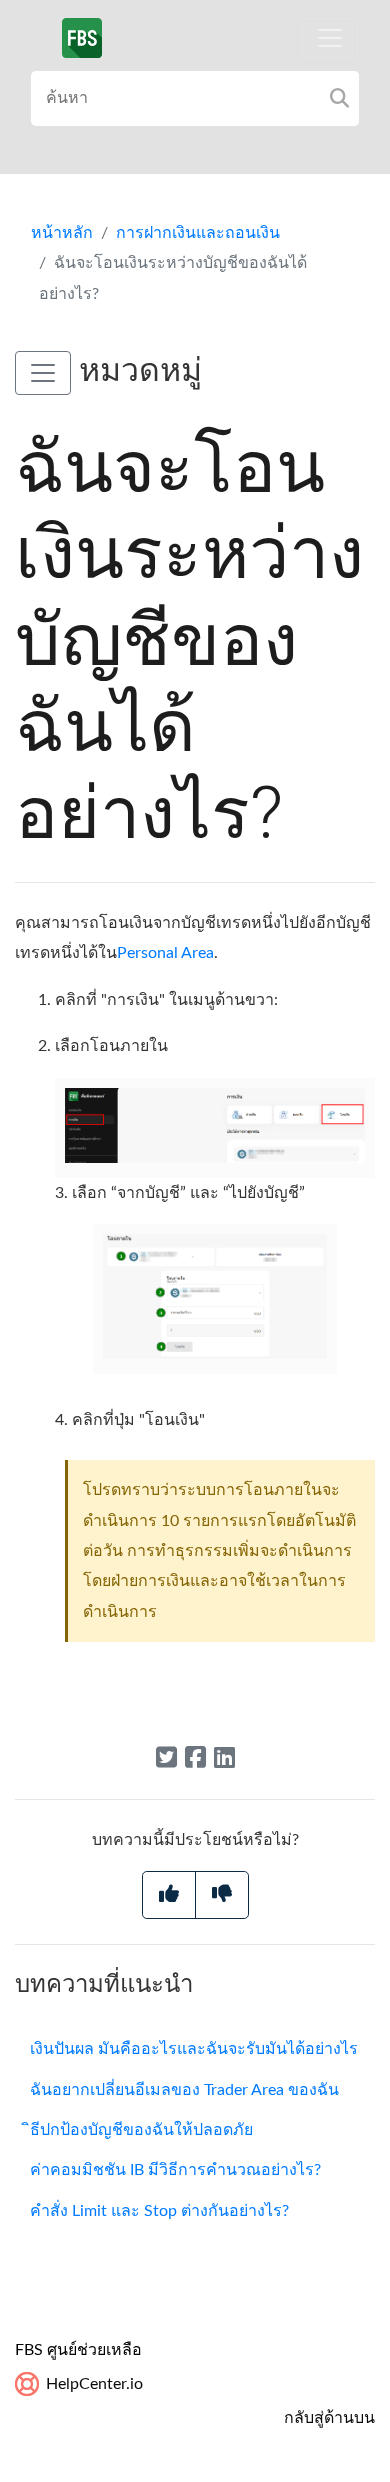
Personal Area (165, 953)
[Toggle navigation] (330, 38)
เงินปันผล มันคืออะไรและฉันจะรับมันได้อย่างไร (194, 2049)
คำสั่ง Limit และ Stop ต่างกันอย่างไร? (159, 2211)
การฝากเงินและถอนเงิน (198, 233)
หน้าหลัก (62, 233)
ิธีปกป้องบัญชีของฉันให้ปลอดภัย (141, 2130)
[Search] (339, 98)
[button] (43, 373)
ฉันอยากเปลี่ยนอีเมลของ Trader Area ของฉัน (184, 2090)
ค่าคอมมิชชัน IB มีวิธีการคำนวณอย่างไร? (175, 2170)
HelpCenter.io (92, 2384)
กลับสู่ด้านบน (329, 2418)
